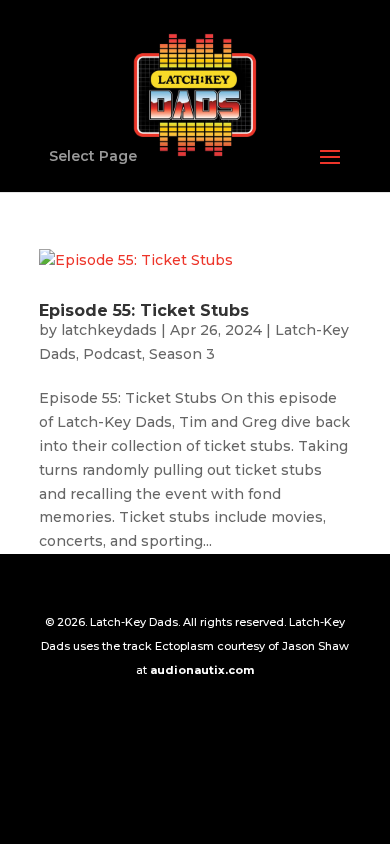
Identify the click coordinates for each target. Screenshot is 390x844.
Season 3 (182, 354)
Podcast (112, 354)
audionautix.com (202, 670)
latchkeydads (109, 330)
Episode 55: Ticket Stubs (144, 310)
